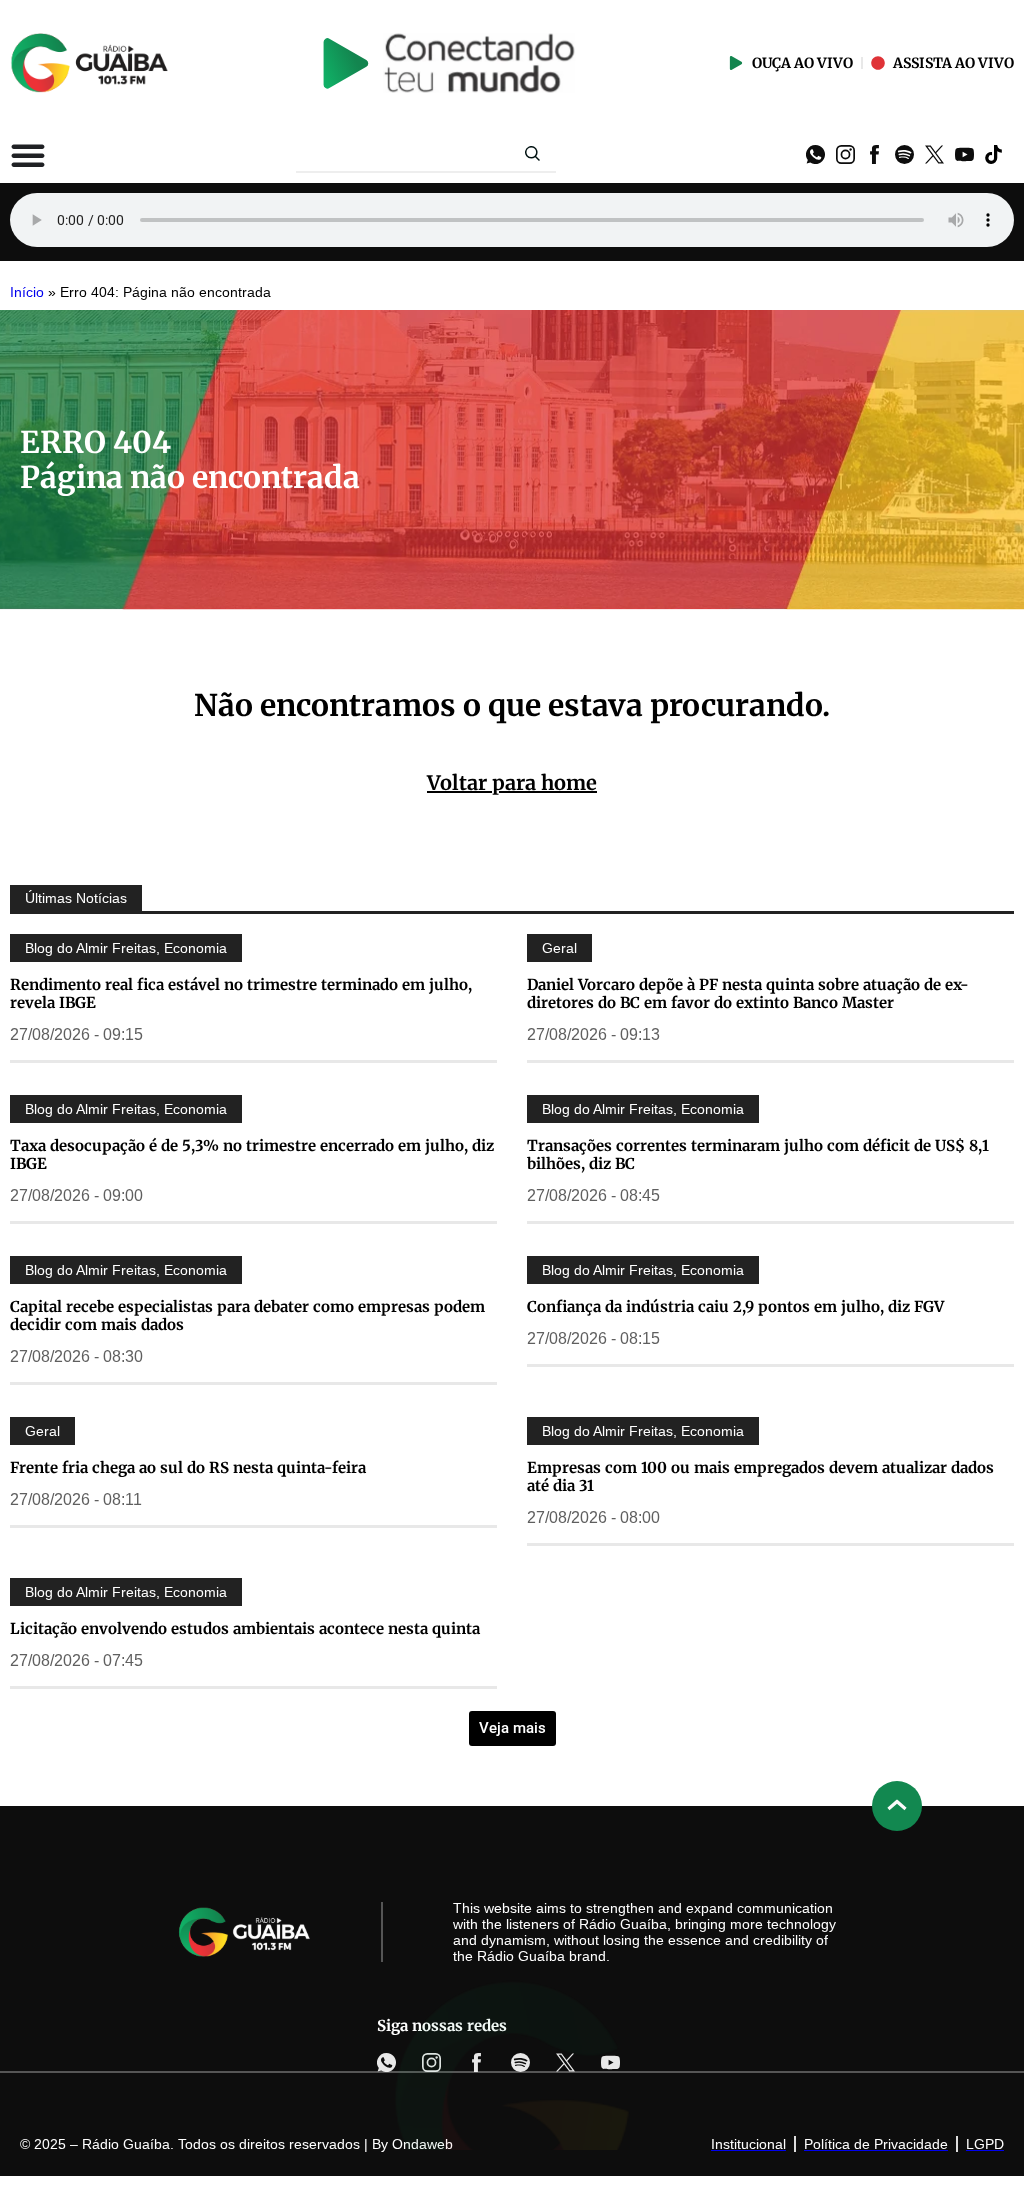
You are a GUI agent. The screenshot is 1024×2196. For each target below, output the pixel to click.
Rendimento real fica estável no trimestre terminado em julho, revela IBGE (241, 993)
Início (27, 292)
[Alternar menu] (28, 155)
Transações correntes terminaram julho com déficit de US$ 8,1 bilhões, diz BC (758, 1154)
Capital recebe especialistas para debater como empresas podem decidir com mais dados (247, 1315)
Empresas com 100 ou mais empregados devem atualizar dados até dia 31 (760, 1476)
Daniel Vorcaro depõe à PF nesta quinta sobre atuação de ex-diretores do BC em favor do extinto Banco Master (748, 993)
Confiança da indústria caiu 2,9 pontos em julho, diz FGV (735, 1306)
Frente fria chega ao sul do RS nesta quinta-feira (188, 1467)
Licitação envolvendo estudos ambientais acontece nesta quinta (245, 1628)
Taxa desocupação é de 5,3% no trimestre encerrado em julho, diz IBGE (252, 1154)
